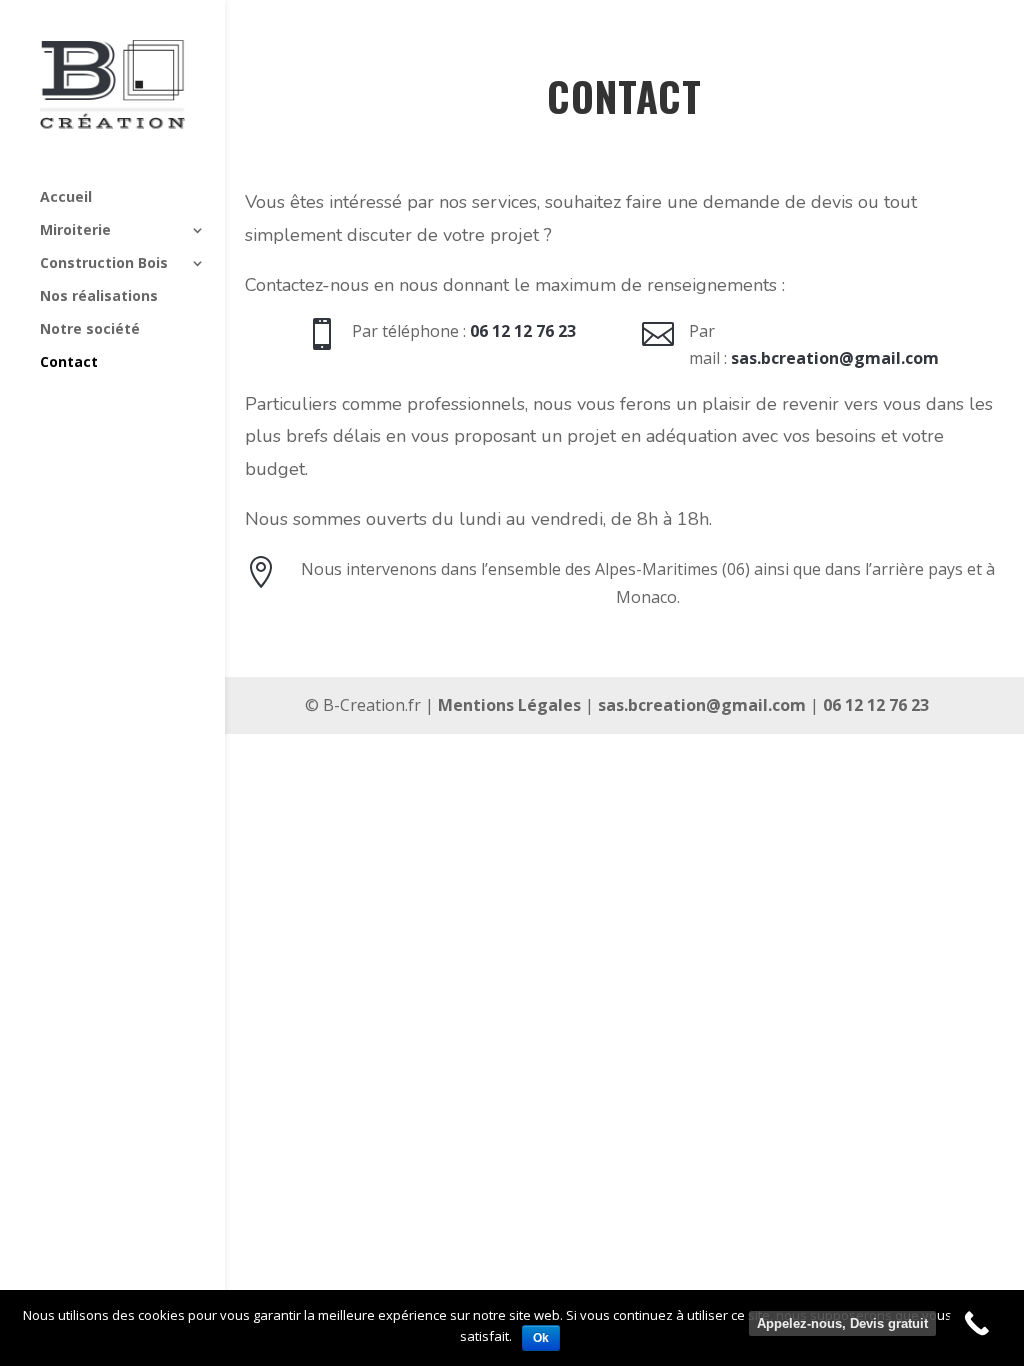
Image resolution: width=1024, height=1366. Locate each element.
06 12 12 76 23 (876, 705)
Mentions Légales (509, 705)
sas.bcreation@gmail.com (702, 705)
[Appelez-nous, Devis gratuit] (976, 1323)
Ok (541, 1338)
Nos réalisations (99, 297)
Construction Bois (104, 264)
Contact (69, 363)
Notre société (90, 330)
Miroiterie (75, 231)
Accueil (66, 198)
